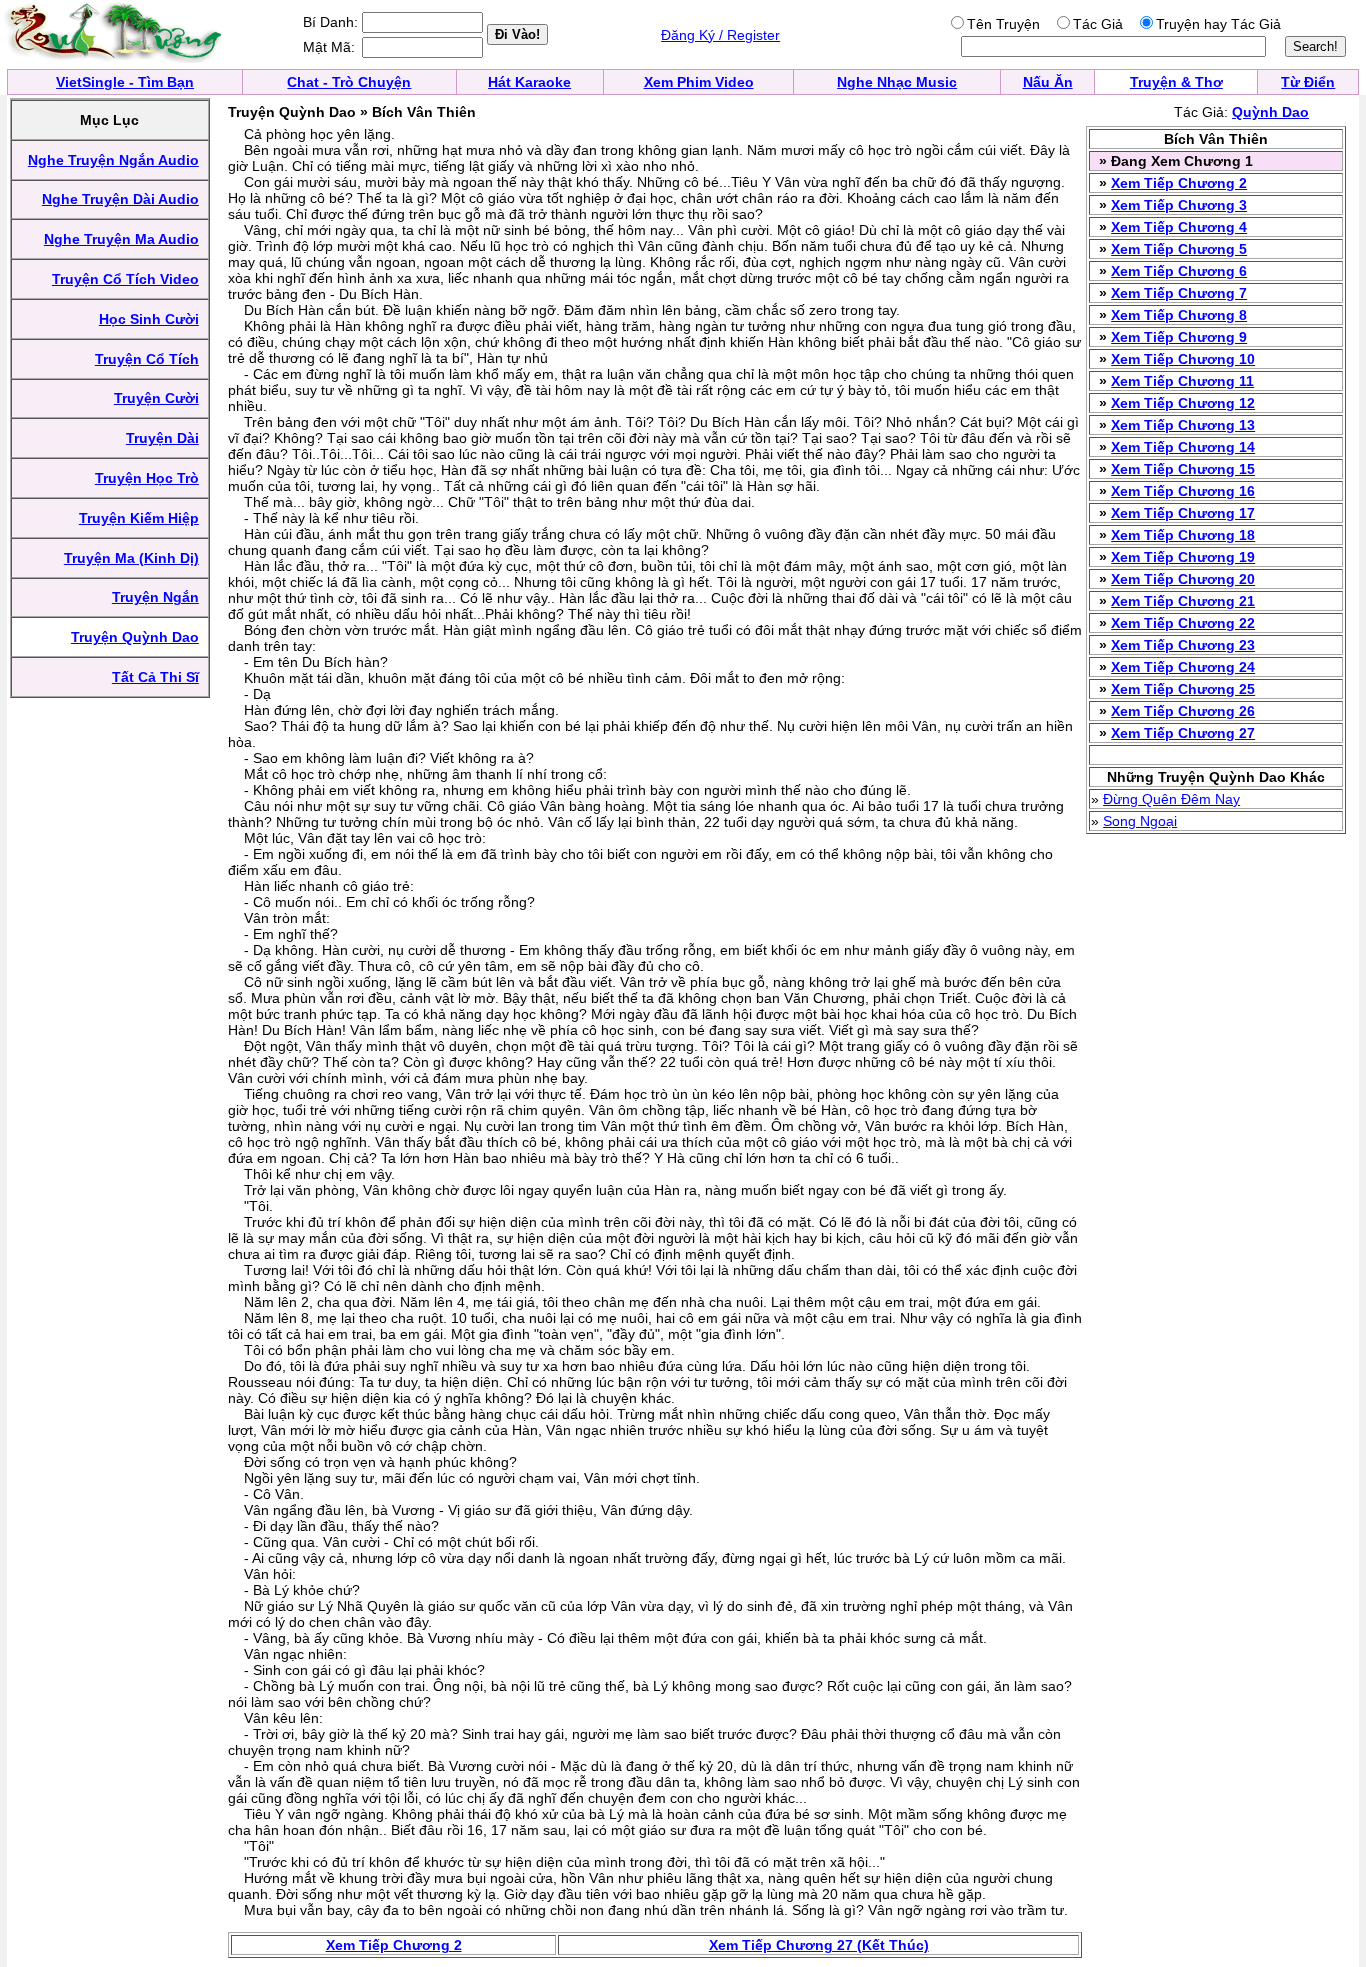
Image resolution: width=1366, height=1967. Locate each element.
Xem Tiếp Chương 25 (1183, 689)
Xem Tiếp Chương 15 (1183, 469)
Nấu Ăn (1048, 82)
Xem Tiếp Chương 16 (1183, 491)
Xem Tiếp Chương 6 (1179, 271)
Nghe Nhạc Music (897, 82)
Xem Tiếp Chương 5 (1179, 249)
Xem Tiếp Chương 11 (1182, 381)
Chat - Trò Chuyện (349, 82)
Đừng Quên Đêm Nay (1171, 799)
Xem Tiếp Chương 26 (1183, 711)
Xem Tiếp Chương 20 (1183, 579)
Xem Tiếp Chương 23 (1183, 645)
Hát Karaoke (529, 82)
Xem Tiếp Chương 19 (1183, 557)
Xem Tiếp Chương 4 (1179, 227)
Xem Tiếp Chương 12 (1183, 403)
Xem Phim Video (699, 82)
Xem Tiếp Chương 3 (1179, 205)
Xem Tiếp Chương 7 (1179, 293)
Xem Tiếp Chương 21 (1183, 601)
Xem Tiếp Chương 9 (1179, 337)
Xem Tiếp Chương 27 (1183, 733)
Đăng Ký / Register (720, 35)
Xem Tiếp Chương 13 (1183, 425)
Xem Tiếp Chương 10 (1183, 359)
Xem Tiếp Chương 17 (1183, 513)
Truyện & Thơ (1176, 82)
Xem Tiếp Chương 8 (1179, 315)
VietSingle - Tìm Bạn (125, 82)
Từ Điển (1308, 82)
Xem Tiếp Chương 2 (1179, 183)
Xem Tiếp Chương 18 (1183, 535)
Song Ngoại (1140, 821)
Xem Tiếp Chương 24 (1183, 667)
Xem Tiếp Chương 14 (1183, 447)
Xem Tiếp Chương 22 (1183, 623)
